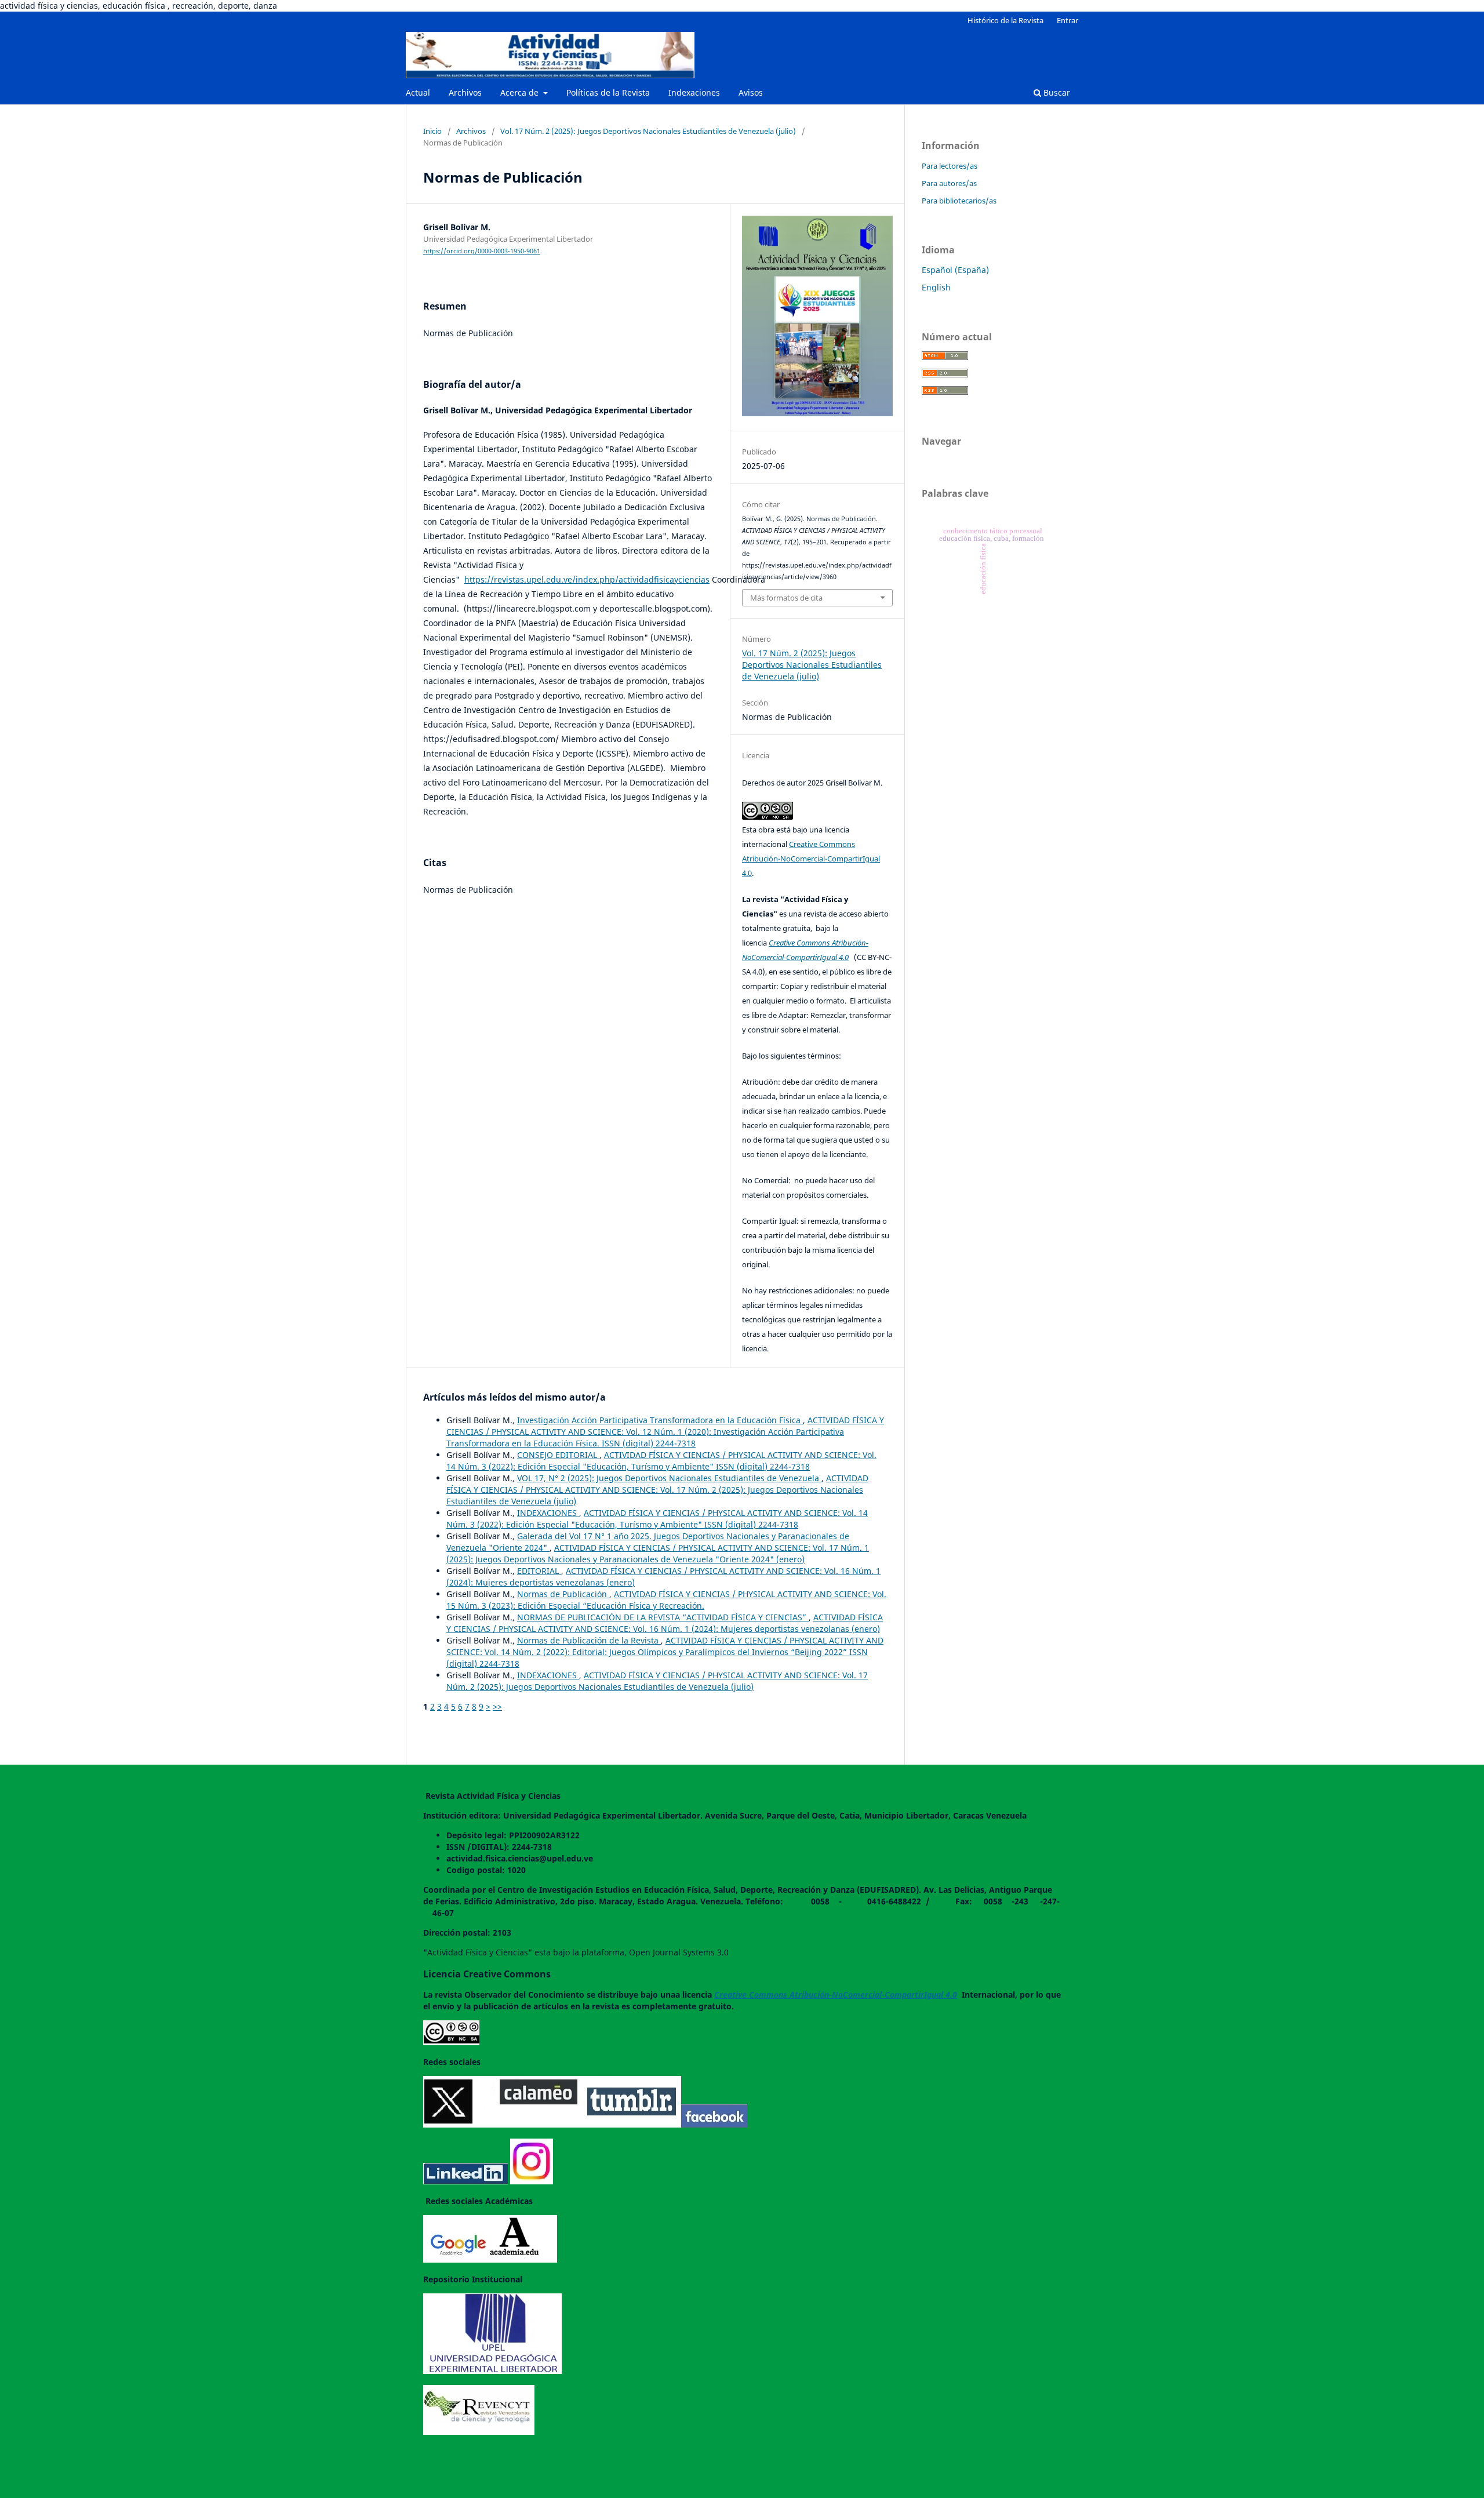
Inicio (432, 131)
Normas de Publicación (563, 1594)
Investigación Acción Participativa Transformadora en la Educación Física (660, 1420)
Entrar (1067, 20)
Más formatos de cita (786, 598)
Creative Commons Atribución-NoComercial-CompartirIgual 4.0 (811, 859)
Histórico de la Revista (1005, 20)
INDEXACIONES (548, 1513)
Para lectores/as (950, 166)
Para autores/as (949, 183)
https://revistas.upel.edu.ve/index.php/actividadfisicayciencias (587, 579)
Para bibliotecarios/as (959, 201)
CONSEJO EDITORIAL (558, 1455)
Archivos (465, 92)
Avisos (751, 92)
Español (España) (955, 270)
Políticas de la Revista (608, 92)
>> (497, 1706)
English (936, 287)
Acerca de (521, 92)
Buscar (1056, 92)
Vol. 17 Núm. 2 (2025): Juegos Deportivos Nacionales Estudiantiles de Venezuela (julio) (648, 131)
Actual (418, 92)
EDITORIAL (539, 1571)
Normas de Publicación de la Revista (589, 1640)
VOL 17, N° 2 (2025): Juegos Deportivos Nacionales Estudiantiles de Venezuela (669, 1478)
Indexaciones (694, 92)
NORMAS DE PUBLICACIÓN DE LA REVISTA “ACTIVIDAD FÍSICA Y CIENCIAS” (663, 1617)
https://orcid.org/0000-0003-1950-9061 (482, 251)
